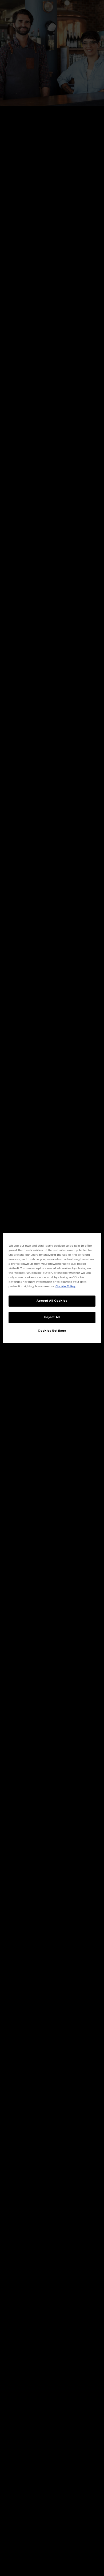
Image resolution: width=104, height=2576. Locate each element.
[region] (52, 1288)
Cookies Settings (52, 1331)
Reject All (52, 1317)
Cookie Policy (65, 1287)
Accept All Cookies (52, 1301)
